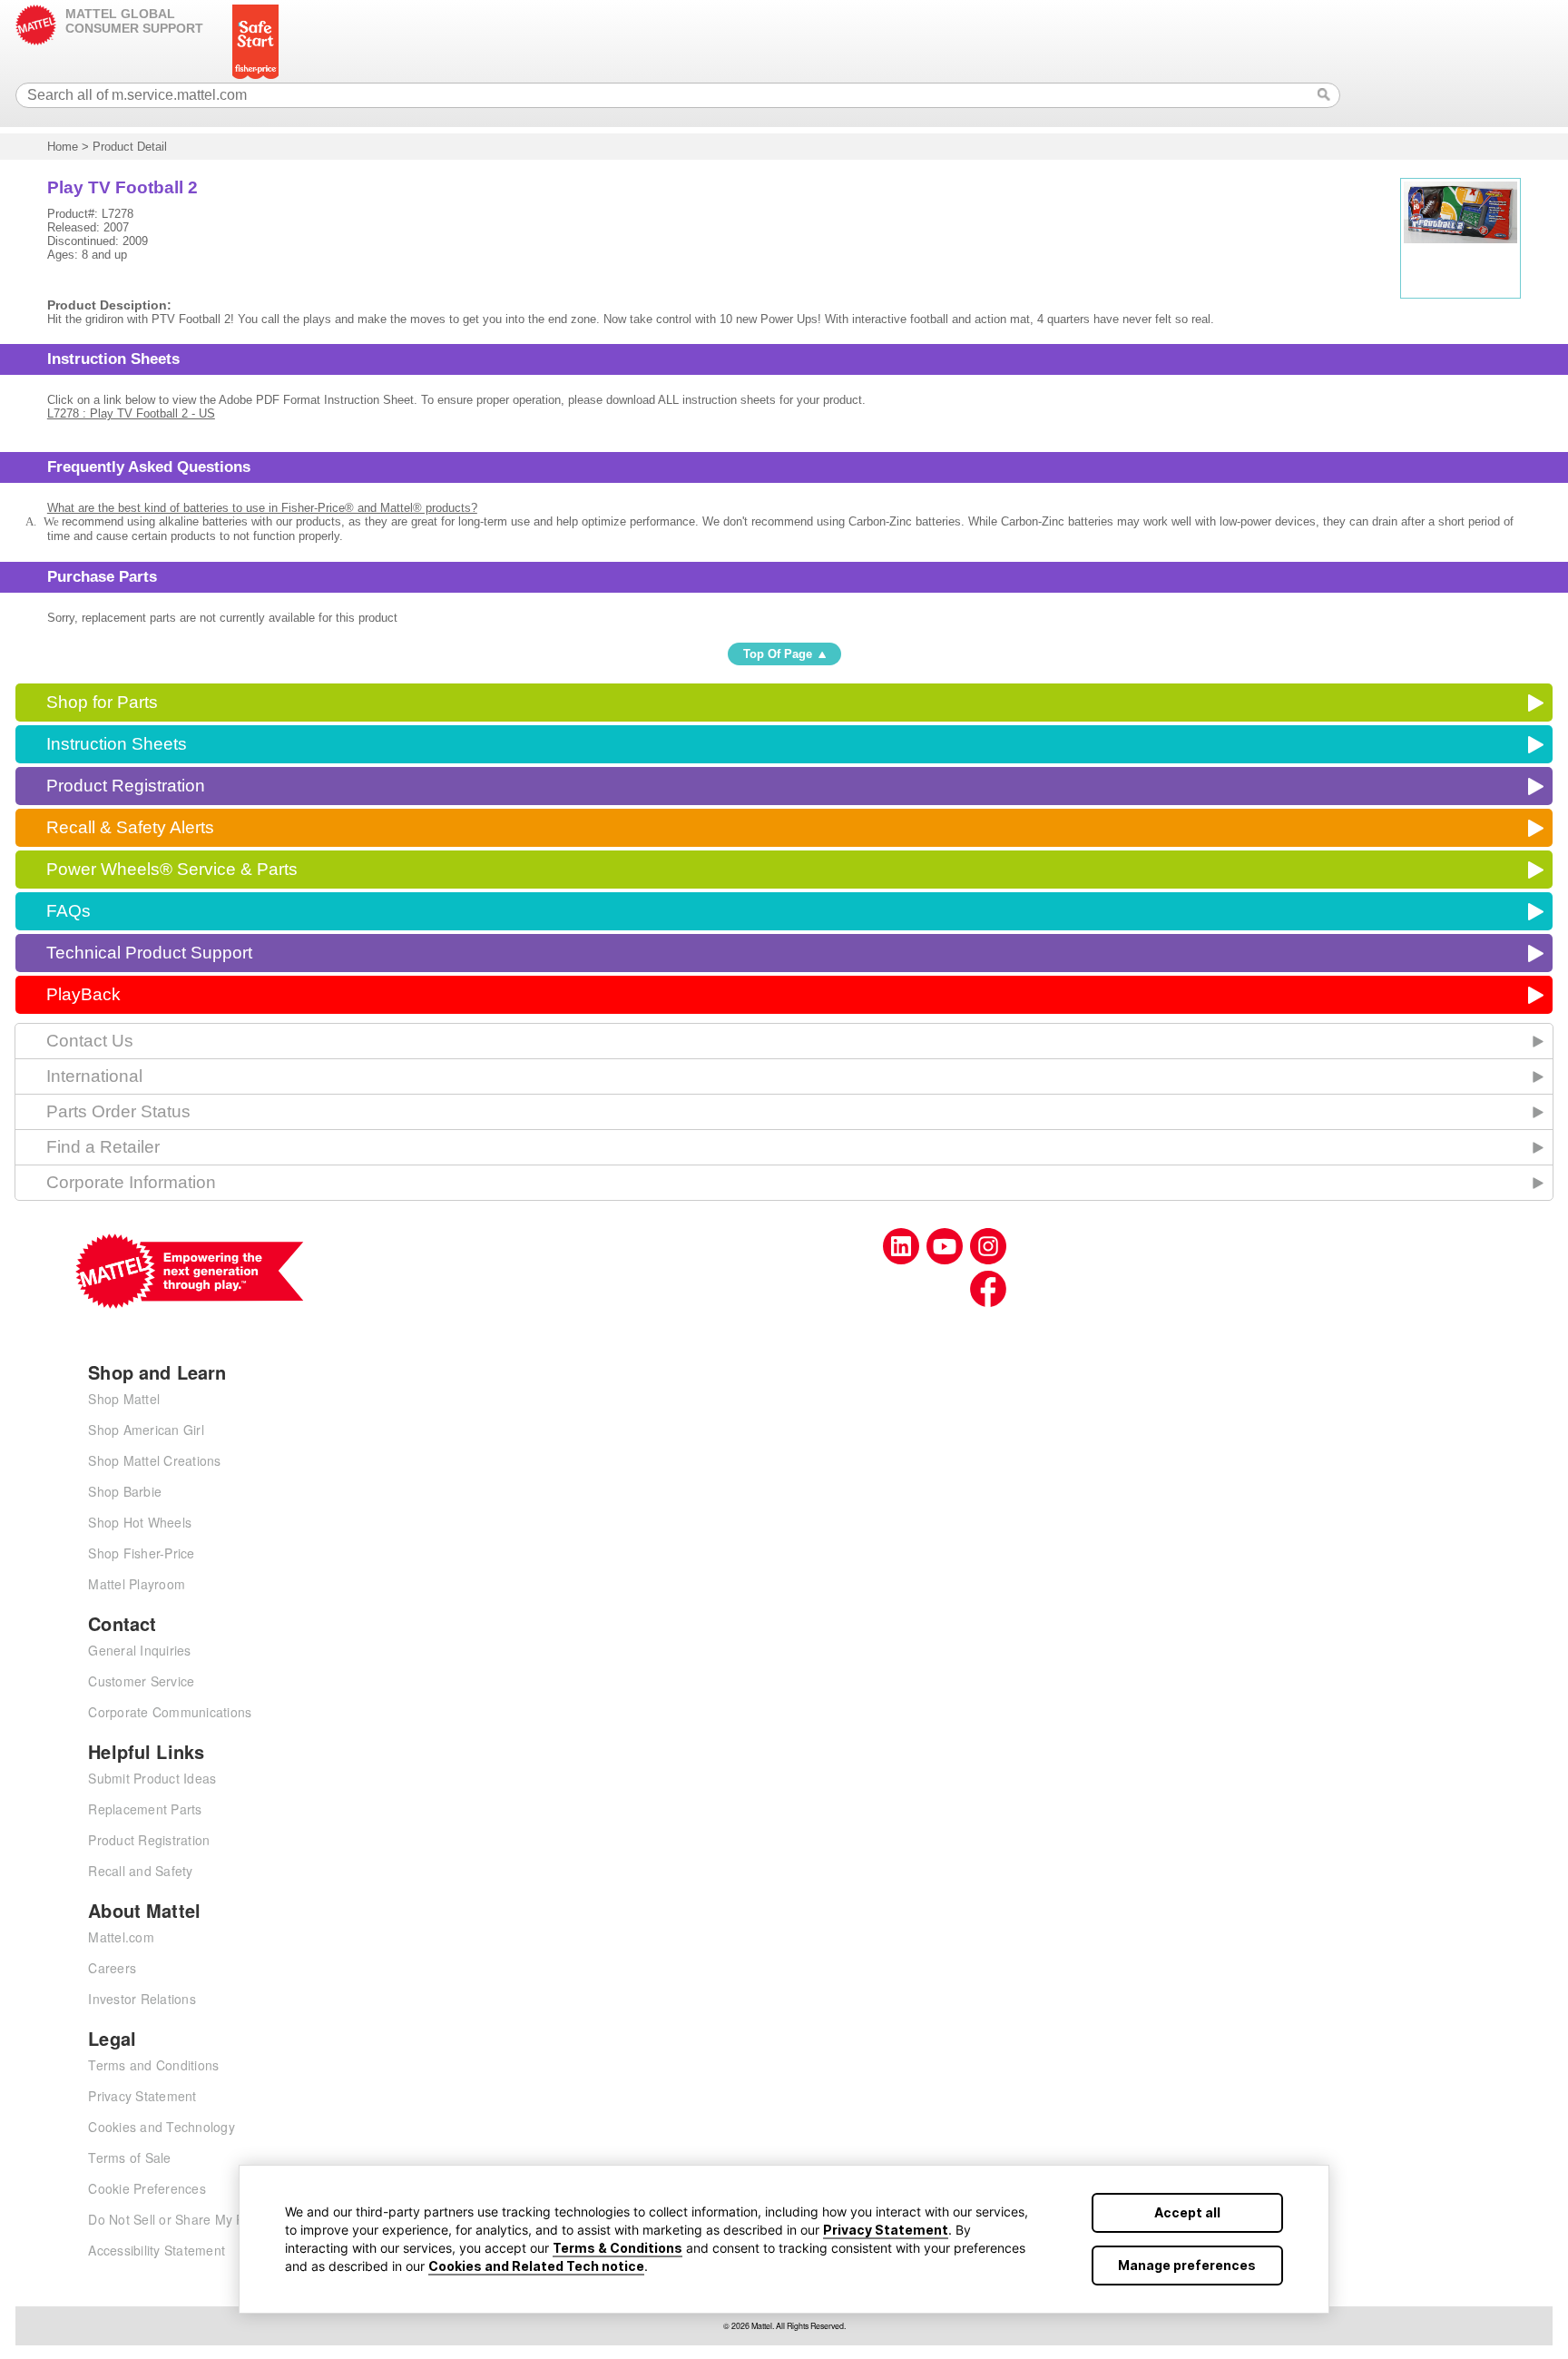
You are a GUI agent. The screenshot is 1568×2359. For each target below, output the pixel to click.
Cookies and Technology (162, 2127)
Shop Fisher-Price (141, 1553)
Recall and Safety (140, 1871)
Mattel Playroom (137, 1584)
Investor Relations (142, 1999)
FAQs (69, 911)
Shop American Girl (146, 1430)
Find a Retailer (103, 1147)
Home (63, 147)
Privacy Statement (886, 2230)
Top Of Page (778, 654)
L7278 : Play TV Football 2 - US (131, 413)
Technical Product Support (149, 953)
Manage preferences (1187, 2265)
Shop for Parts (102, 702)
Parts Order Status (118, 1111)
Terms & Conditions (617, 2248)
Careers (112, 1968)
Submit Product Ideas (152, 1778)
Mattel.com (121, 1937)
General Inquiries (139, 1650)
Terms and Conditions (153, 2065)
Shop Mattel (124, 1399)
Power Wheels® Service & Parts (172, 869)
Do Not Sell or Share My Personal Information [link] (224, 2219)
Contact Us (90, 1041)
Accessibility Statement (157, 2250)
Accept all (1187, 2212)
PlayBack (83, 994)
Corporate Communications (170, 1712)
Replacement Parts (145, 1809)
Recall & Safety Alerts (130, 827)
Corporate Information (131, 1182)
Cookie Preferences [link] (147, 2188)
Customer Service (141, 1681)
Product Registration (126, 786)
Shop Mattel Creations (154, 1460)
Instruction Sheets (117, 744)
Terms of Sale (129, 2158)
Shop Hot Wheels (140, 1522)
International (94, 1076)
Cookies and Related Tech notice (536, 2266)
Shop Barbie (125, 1491)
